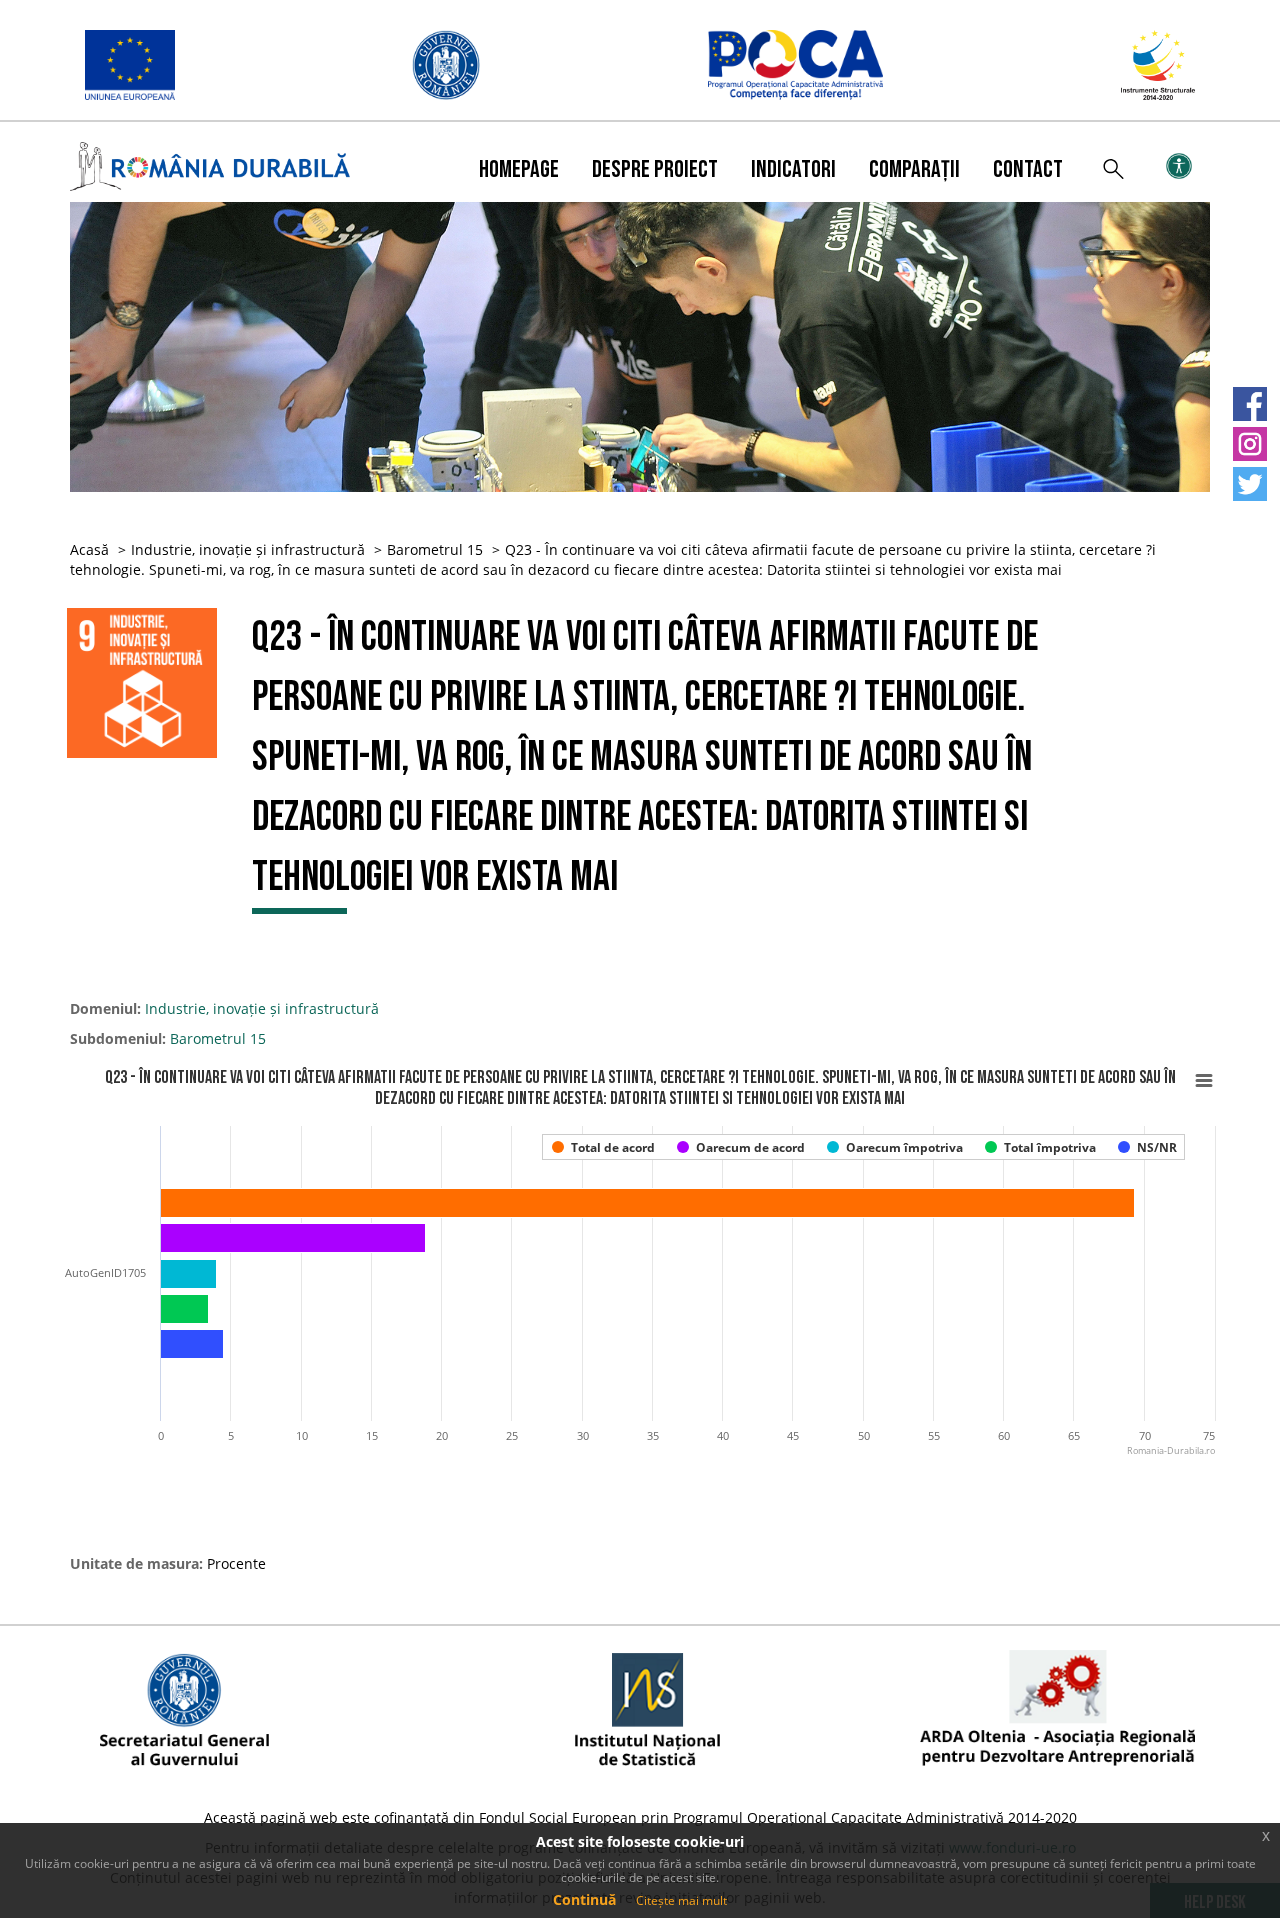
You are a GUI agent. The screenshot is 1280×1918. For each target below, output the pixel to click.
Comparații (914, 169)
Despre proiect (655, 169)
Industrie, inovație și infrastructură (248, 549)
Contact (1028, 169)
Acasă (89, 549)
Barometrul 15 (435, 549)
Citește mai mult (681, 1900)
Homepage (519, 169)
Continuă (584, 1899)
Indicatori (793, 169)
